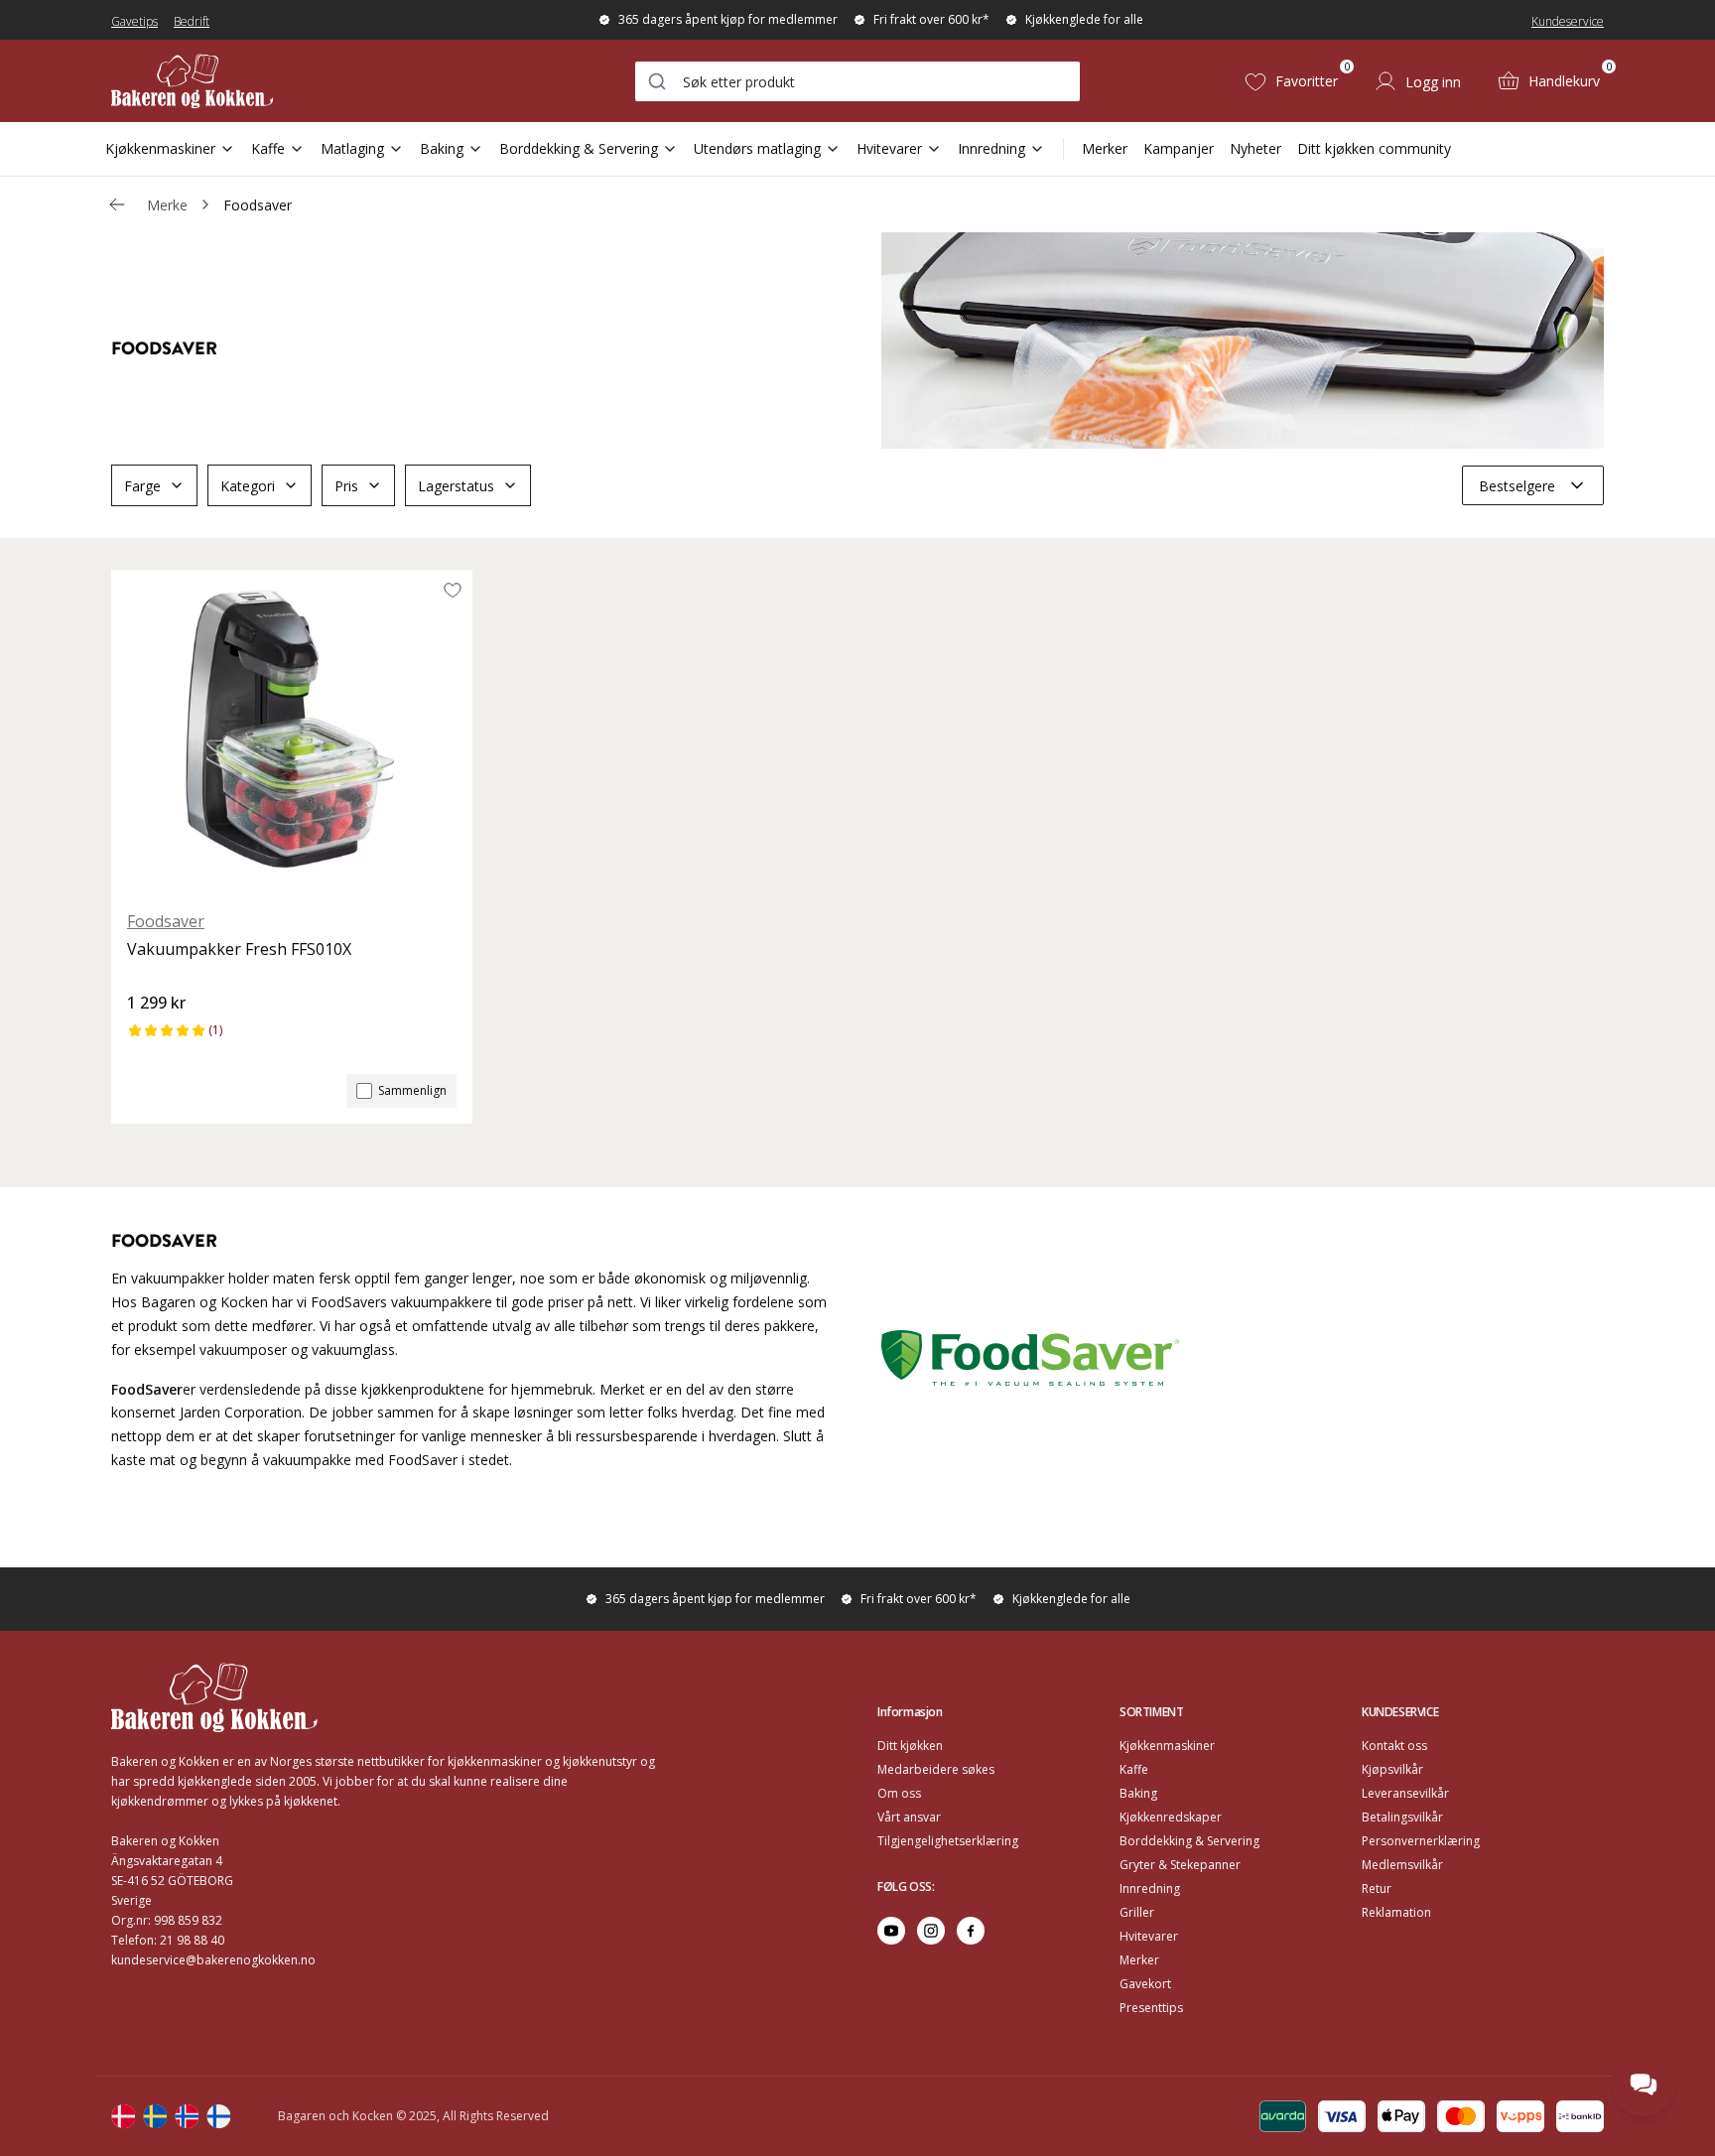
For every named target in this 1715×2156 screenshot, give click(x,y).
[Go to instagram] (931, 1931)
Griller (1137, 1912)
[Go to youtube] (891, 1931)
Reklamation (1396, 1912)
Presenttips (1151, 2008)
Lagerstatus (456, 486)
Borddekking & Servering (579, 148)
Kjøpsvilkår (1392, 1769)
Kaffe (268, 148)
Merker (1105, 148)
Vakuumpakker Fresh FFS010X (239, 949)
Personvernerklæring (1421, 1841)
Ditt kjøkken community (1374, 148)
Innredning (991, 148)
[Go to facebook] (971, 1931)
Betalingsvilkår (1402, 1817)
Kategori (248, 486)
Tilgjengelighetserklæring (948, 1841)
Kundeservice (1568, 21)
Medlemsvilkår (1402, 1865)
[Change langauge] (123, 2116)
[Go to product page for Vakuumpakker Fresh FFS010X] (292, 732)
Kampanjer (1179, 148)
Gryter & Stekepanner (1180, 1865)
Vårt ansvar (909, 1817)
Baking (442, 148)
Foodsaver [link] (258, 205)
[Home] (192, 81)
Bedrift (192, 21)
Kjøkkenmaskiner (160, 148)
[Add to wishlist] (453, 590)
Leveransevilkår (1405, 1793)
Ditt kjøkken (910, 1746)
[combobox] (857, 81)
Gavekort (1145, 1984)
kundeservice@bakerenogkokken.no (213, 1960)
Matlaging (352, 148)
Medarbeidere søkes (936, 1769)
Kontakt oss (1394, 1746)
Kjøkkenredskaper (1171, 1817)
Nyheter (1255, 148)
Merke (167, 205)
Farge (142, 486)
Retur (1377, 1888)
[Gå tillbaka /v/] (117, 204)
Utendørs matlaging (757, 148)
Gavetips (134, 21)
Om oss (899, 1793)
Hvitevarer (889, 148)
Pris (346, 486)
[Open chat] (1644, 2085)
